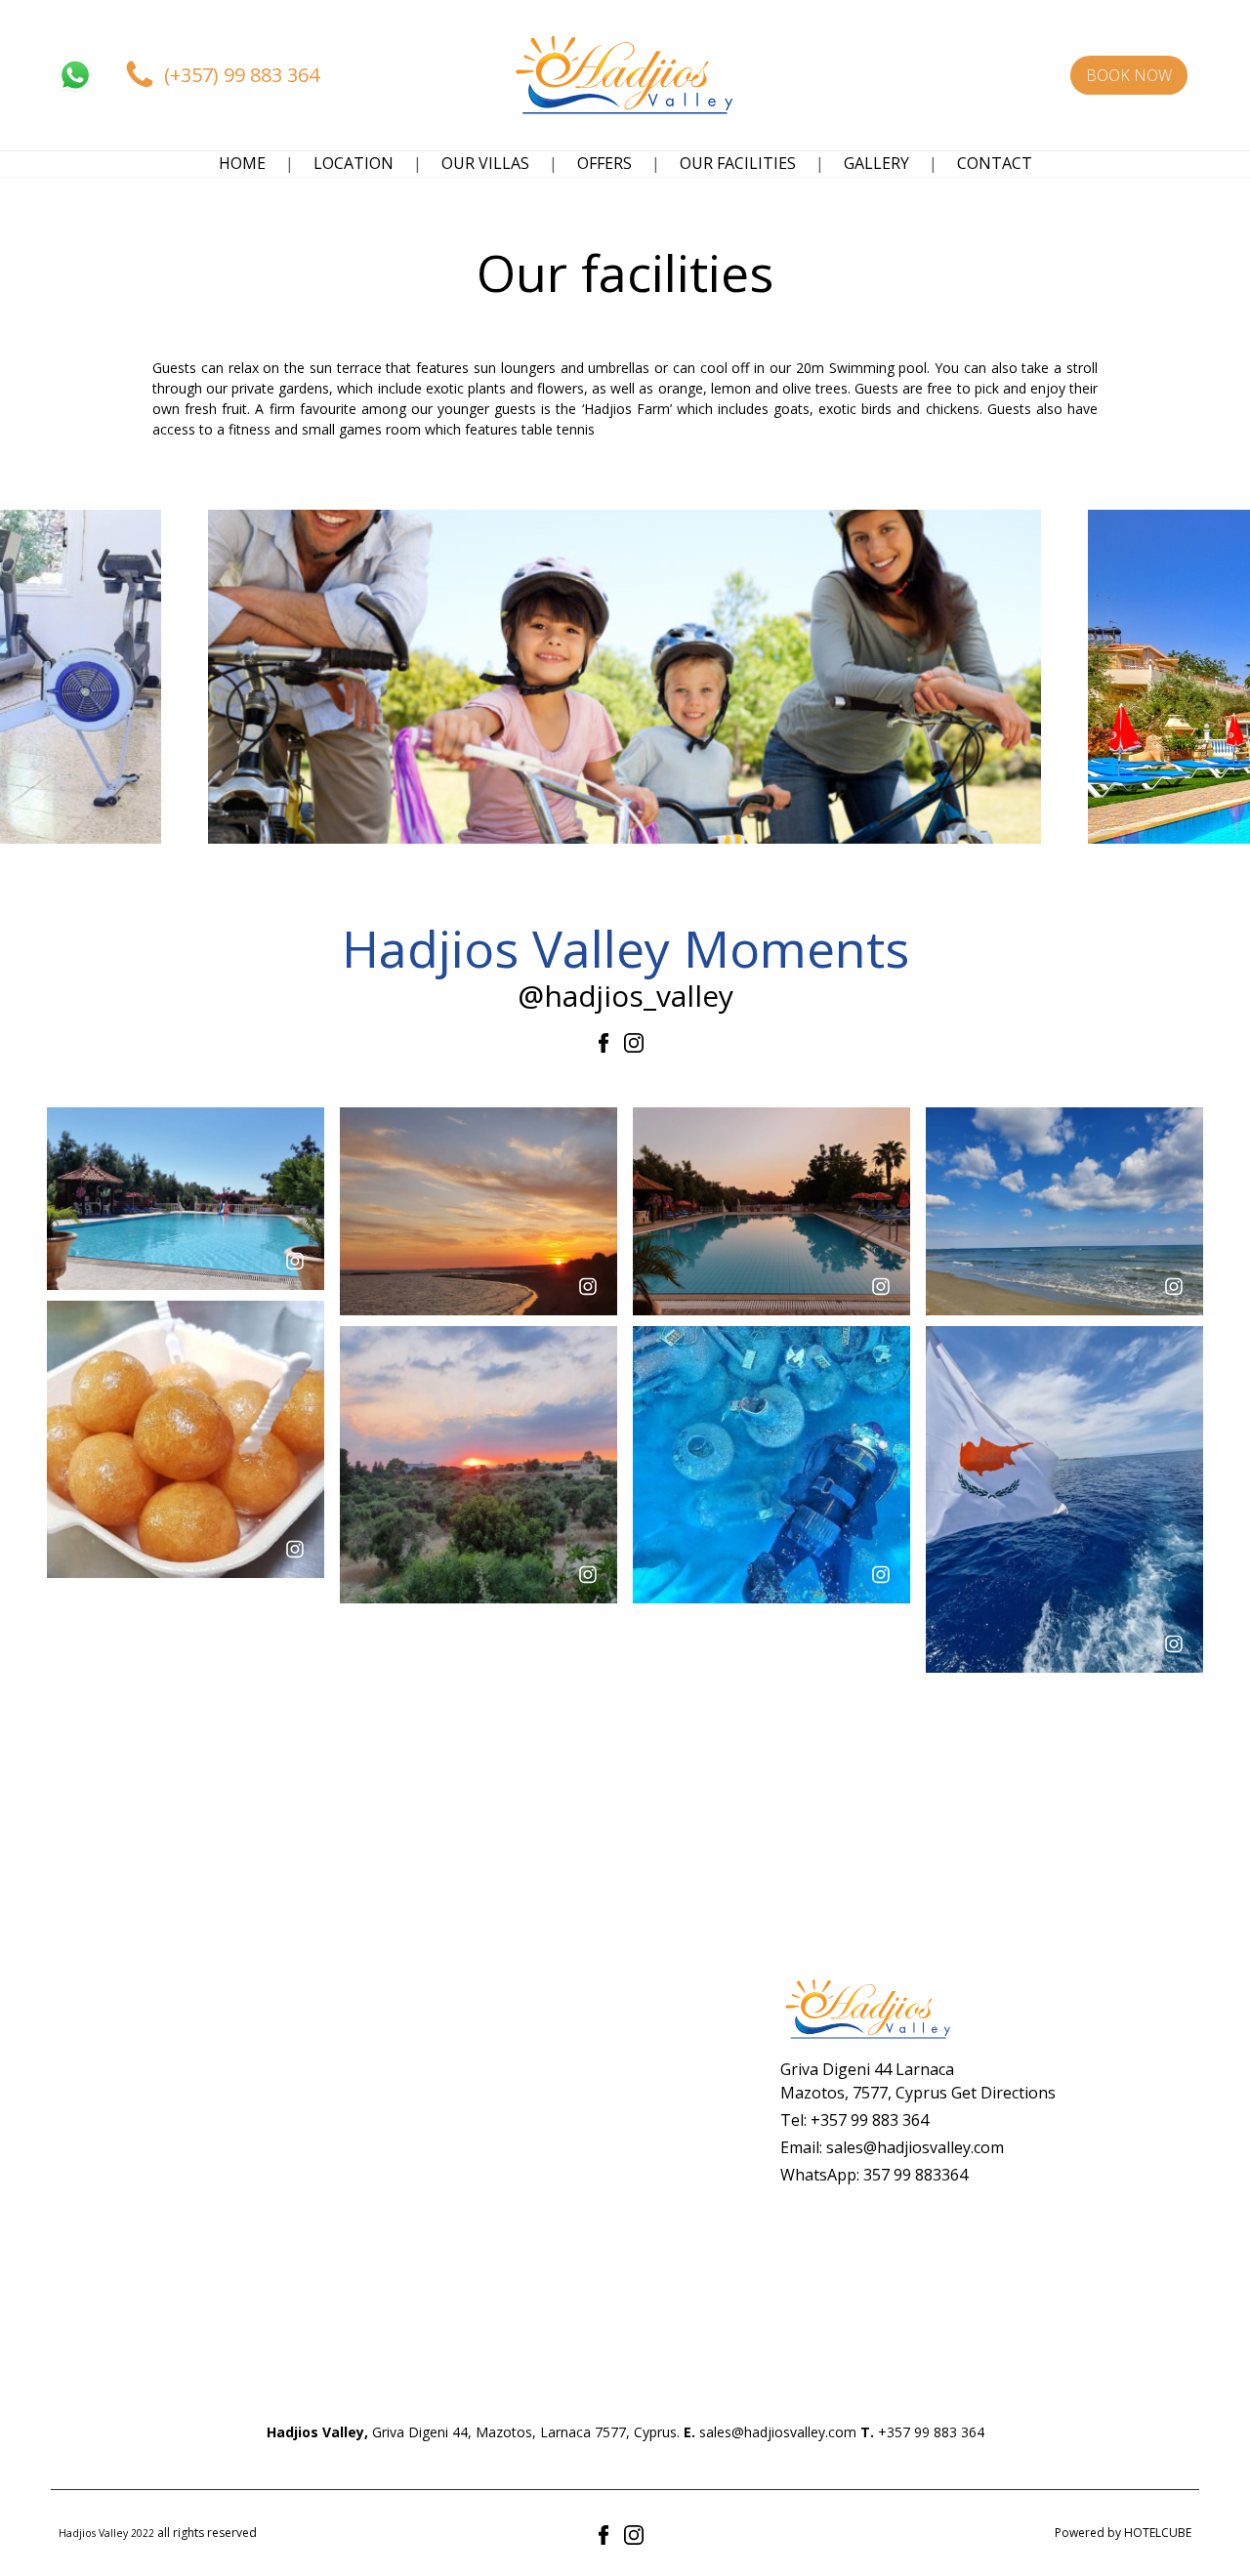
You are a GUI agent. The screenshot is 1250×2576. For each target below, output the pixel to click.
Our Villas (485, 163)
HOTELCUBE (1158, 2533)
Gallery (876, 163)
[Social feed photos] (186, 1197)
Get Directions (1003, 2093)
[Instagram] (634, 1041)
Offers (604, 163)
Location (354, 163)
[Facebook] (607, 1041)
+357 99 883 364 (870, 2120)
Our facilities (738, 163)
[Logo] (625, 75)
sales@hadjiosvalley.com (915, 2147)
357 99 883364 (916, 2175)
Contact (995, 163)
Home (242, 163)
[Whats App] (75, 75)
